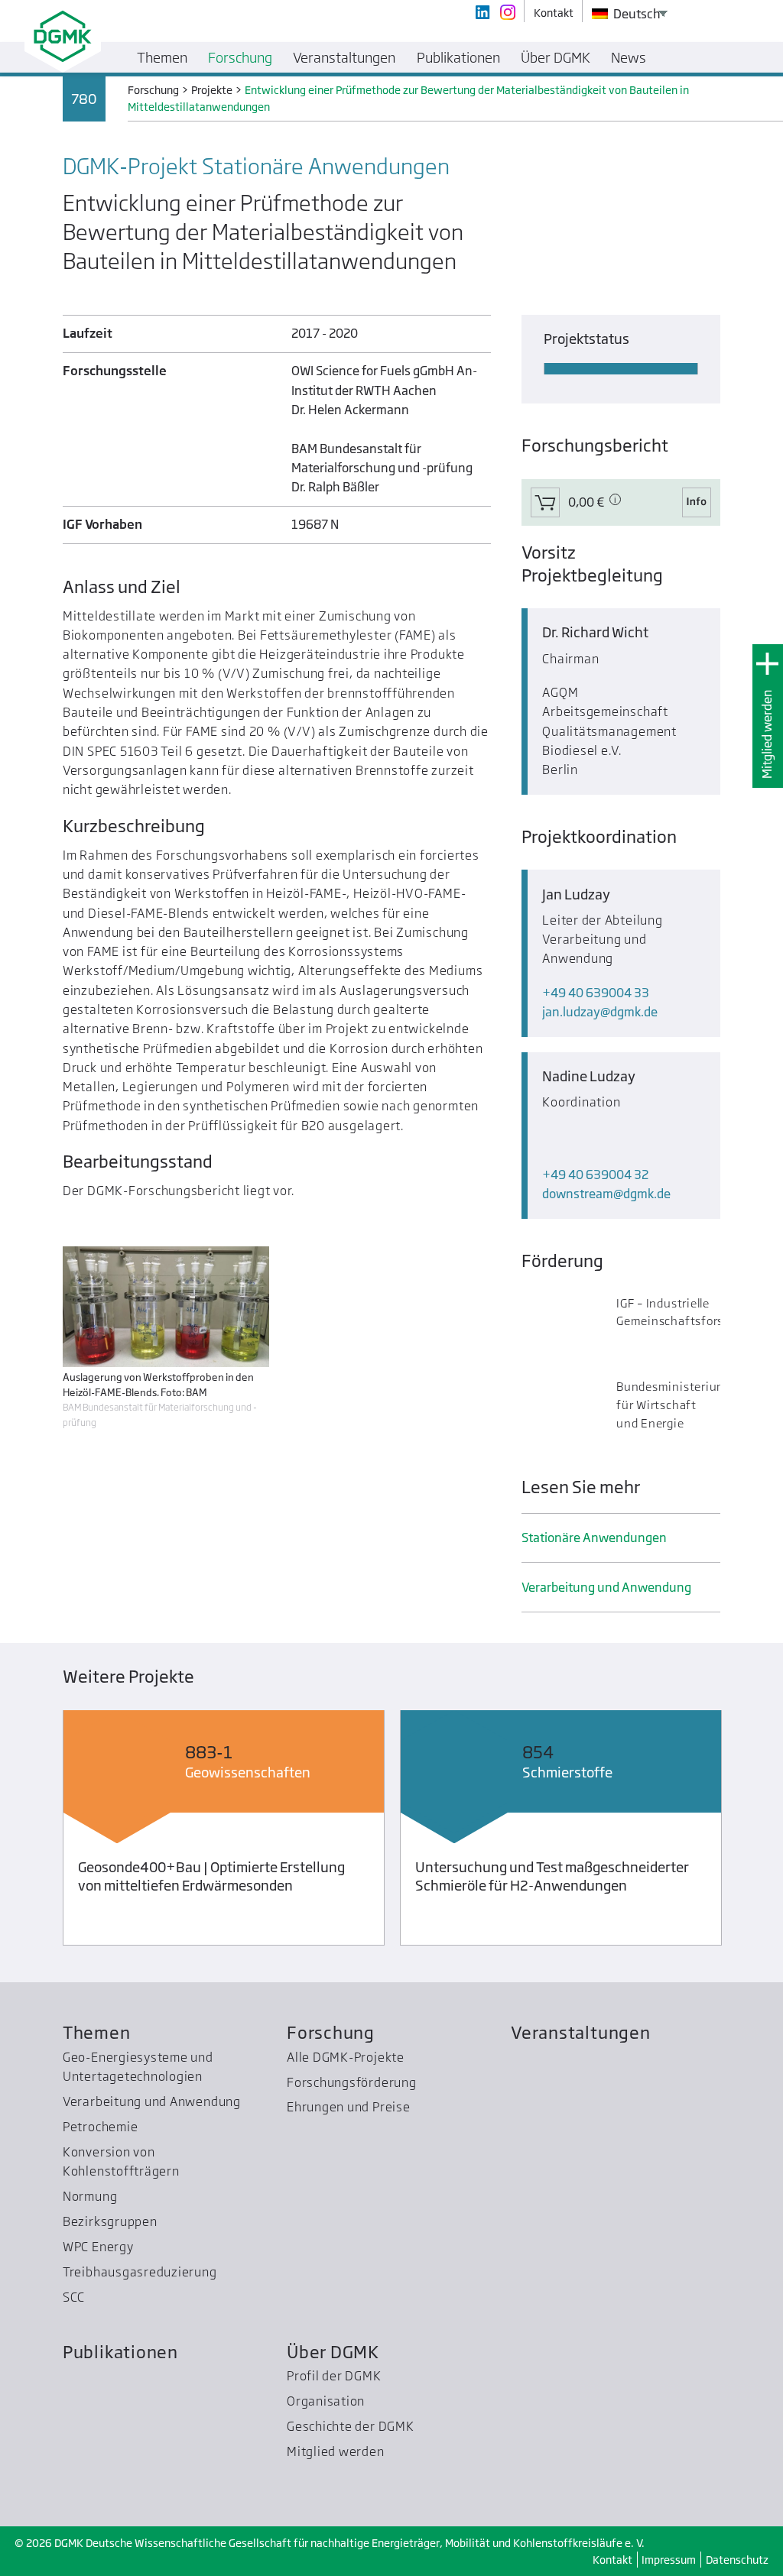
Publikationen (120, 2352)
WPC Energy (98, 2247)
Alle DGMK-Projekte (346, 2057)
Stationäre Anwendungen (594, 1537)
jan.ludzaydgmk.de (600, 1012)
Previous (35, 1831)
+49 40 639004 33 (596, 993)
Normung (90, 2196)
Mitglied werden (767, 734)
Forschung (331, 2032)
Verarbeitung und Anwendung (606, 1587)
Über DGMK (333, 2352)
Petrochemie (100, 2127)
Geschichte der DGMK (351, 2426)
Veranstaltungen (581, 2032)
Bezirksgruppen (110, 2221)
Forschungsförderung (352, 2082)
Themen (97, 2032)
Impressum (669, 2560)
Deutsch (636, 14)
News (629, 57)
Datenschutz (737, 2560)
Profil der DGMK (334, 2376)
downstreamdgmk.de (606, 1194)
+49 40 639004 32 (595, 1175)
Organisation (326, 2401)
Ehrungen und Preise (349, 2107)
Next (748, 1831)
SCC (74, 2297)
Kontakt (612, 2560)
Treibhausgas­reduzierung (140, 2272)
